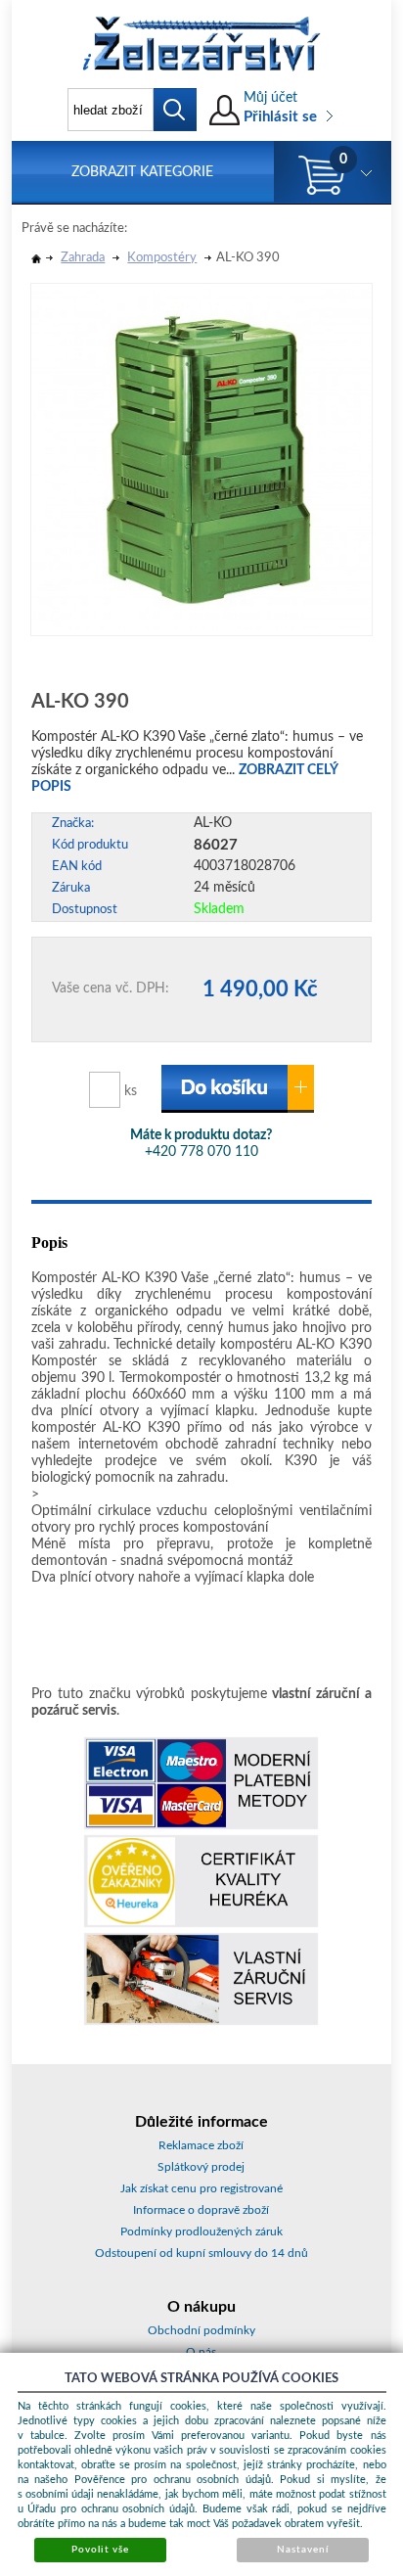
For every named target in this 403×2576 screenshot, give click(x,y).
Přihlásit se (280, 117)
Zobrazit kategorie (142, 172)
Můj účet (270, 98)
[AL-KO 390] (202, 457)
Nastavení (303, 2550)
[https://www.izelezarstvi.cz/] (201, 44)
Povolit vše (100, 2550)
